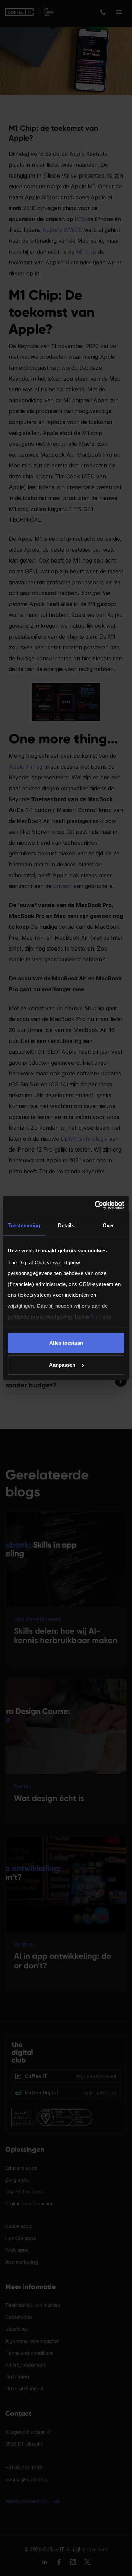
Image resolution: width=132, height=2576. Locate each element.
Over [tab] (108, 1225)
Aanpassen (62, 1365)
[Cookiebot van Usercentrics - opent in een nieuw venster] (95, 1206)
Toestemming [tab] (24, 1225)
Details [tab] (66, 1225)
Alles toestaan (66, 1342)
